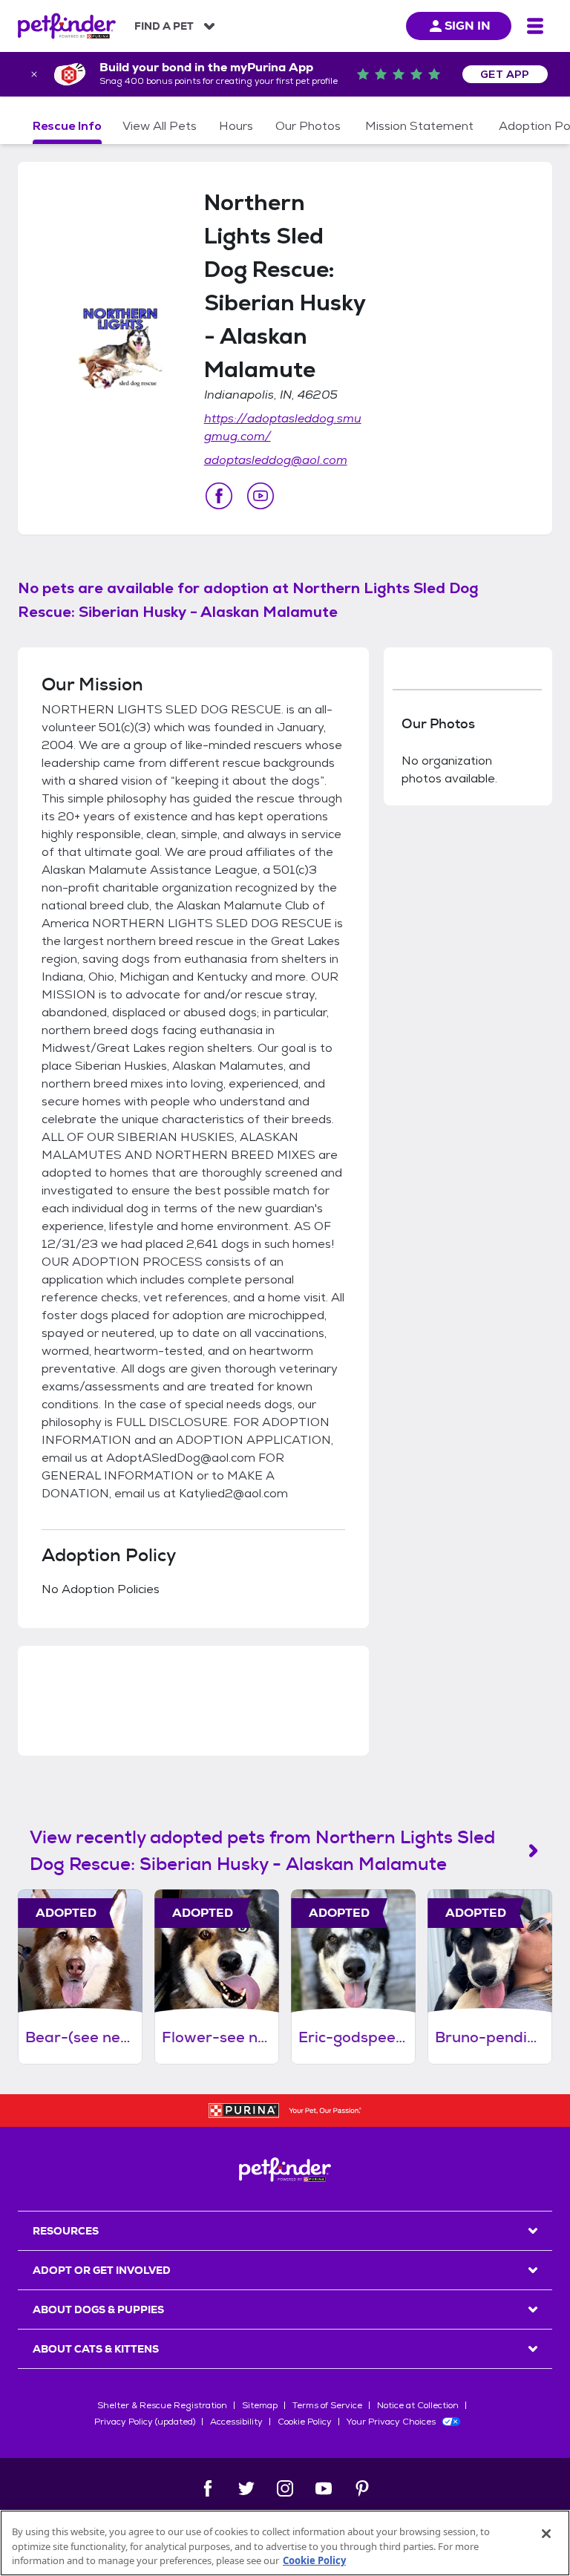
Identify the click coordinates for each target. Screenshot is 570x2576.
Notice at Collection (418, 2405)
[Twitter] (246, 2488)
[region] (285, 2543)
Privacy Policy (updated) (145, 2422)
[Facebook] (208, 2488)
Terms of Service (327, 2405)
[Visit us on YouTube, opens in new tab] (261, 496)
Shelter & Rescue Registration (162, 2405)
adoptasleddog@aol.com (276, 460)
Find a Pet (164, 26)
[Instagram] (285, 2488)
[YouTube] (324, 2488)
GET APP (505, 74)
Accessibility (236, 2422)
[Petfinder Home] (67, 26)
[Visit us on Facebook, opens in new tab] (219, 496)
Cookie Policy (305, 2422)
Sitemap (260, 2405)
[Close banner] (34, 74)
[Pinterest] (362, 2488)
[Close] (546, 2534)
